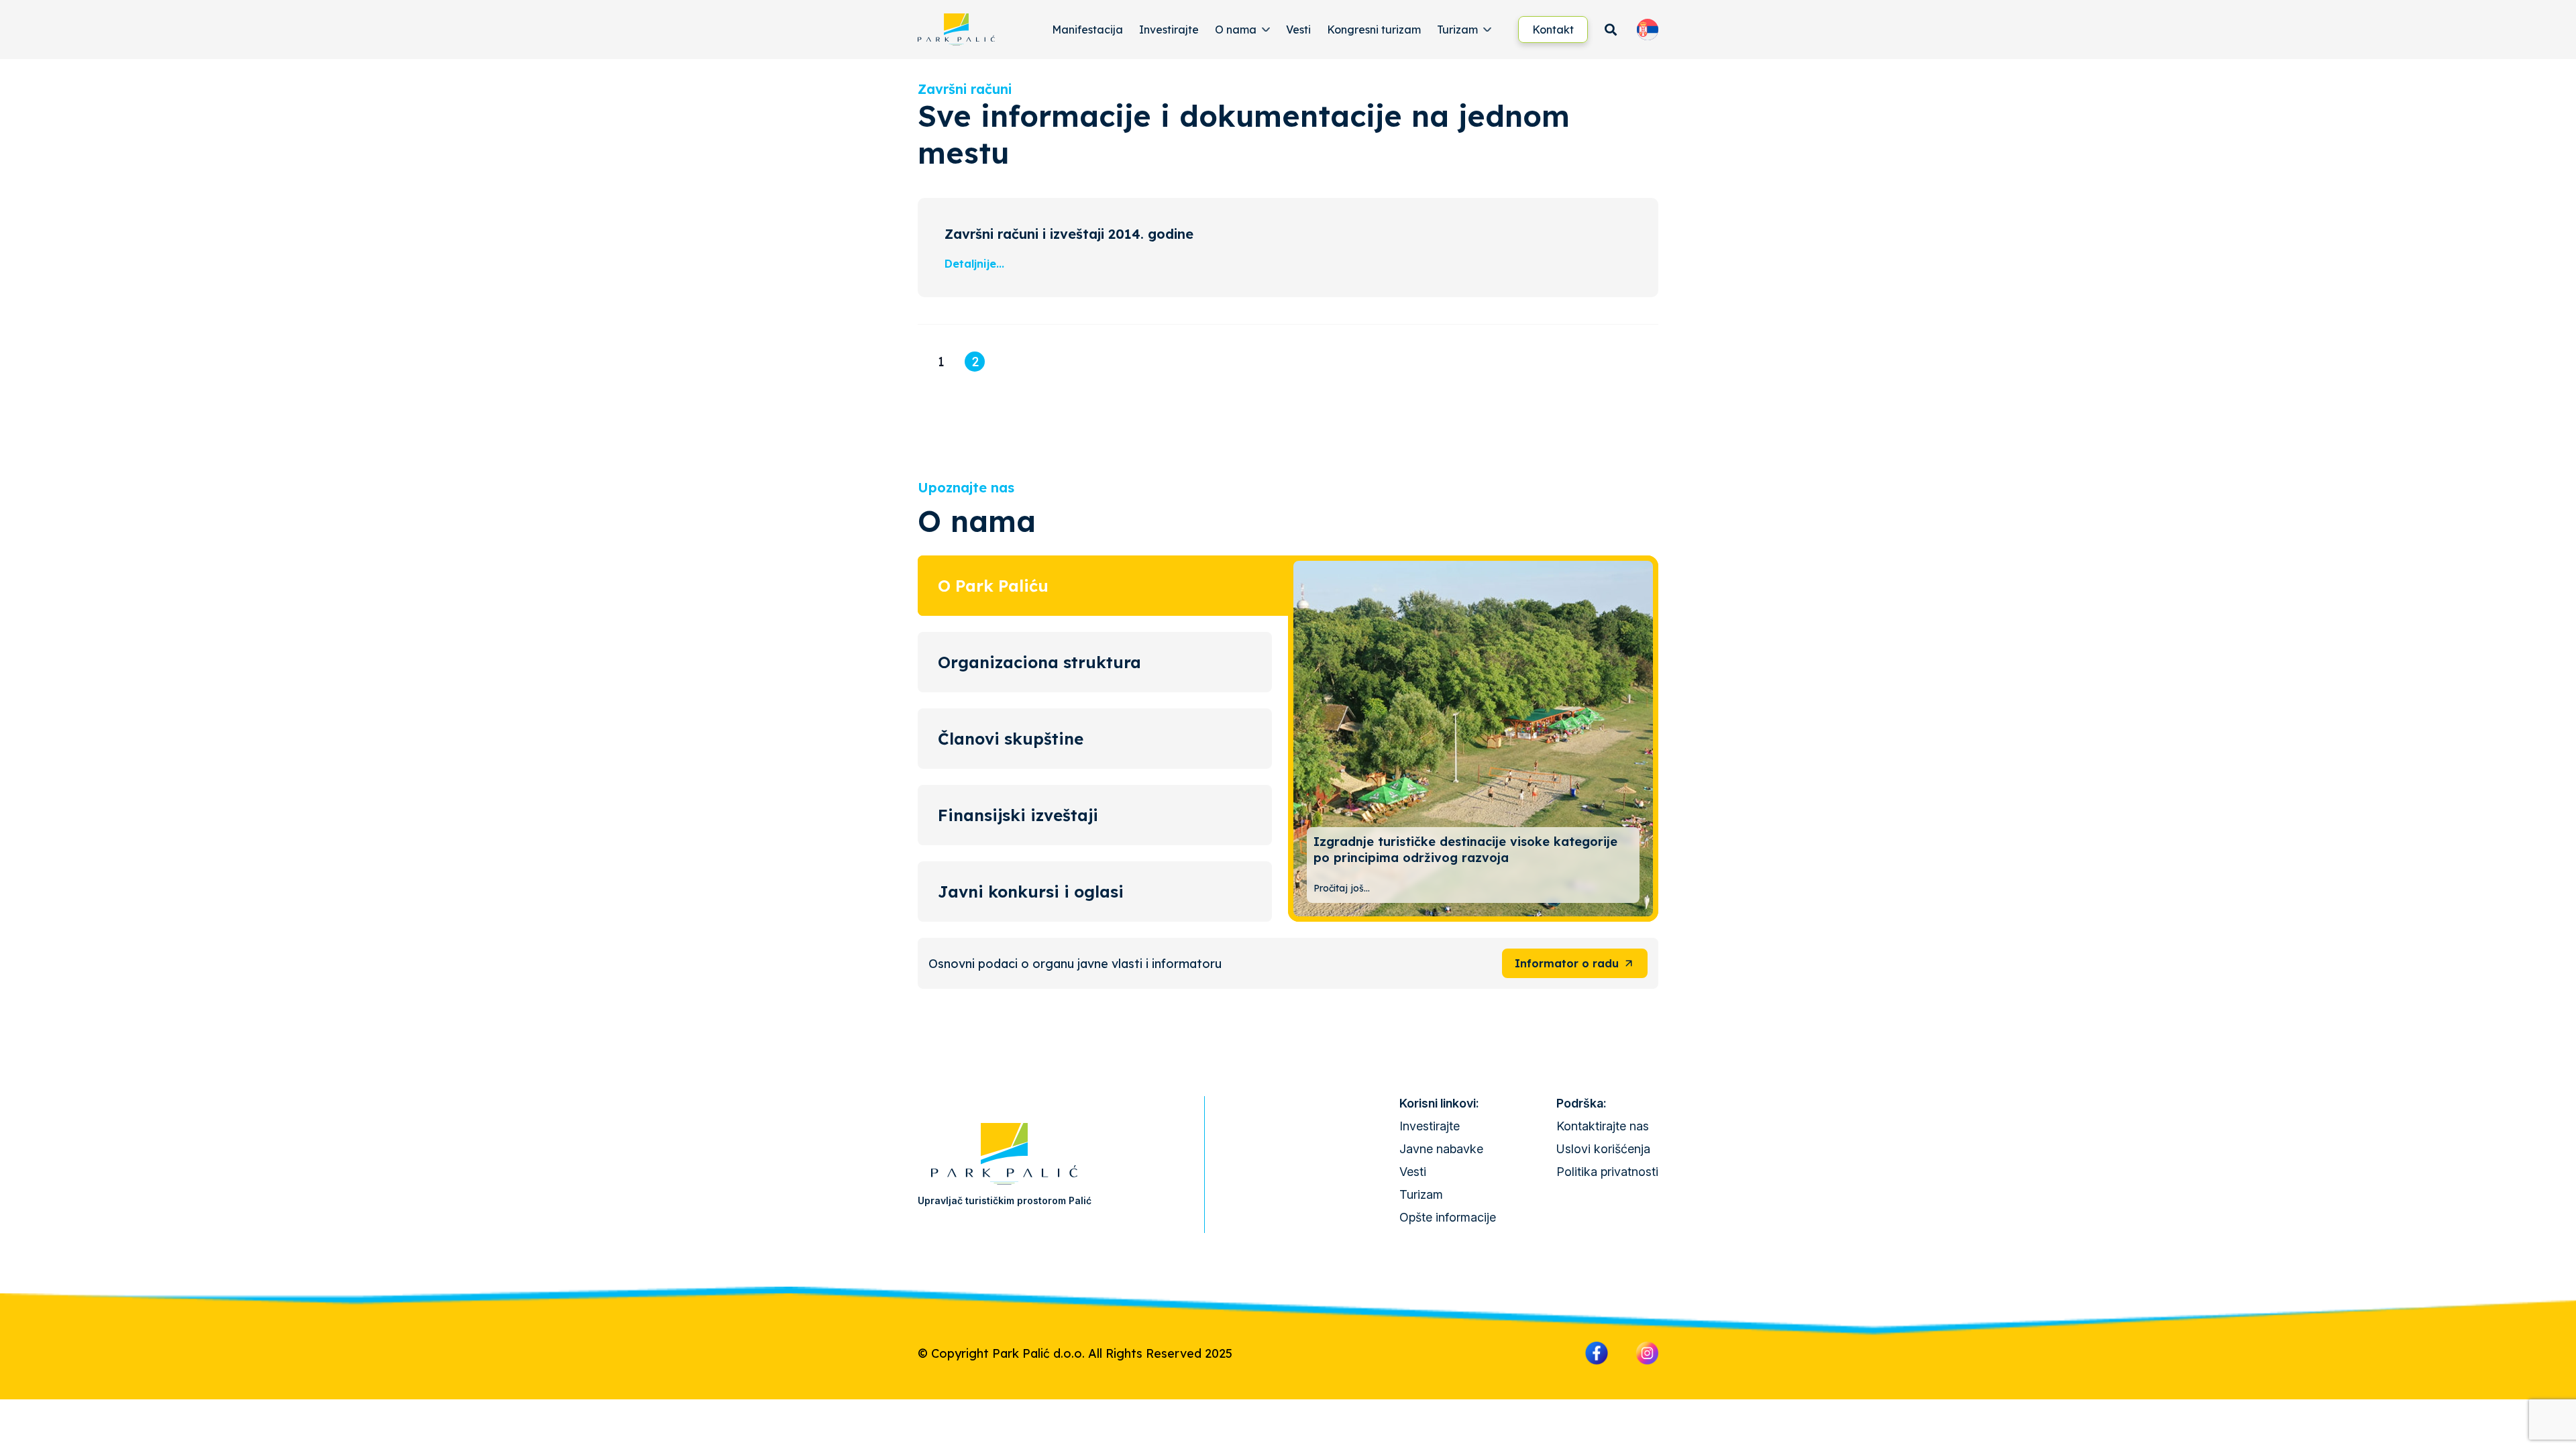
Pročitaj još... (1342, 888)
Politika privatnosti (1607, 1172)
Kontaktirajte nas (1603, 1126)
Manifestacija (1087, 30)
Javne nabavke (1441, 1149)
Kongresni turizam (1374, 30)
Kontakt (1553, 30)
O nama (1236, 30)
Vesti (1298, 30)
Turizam (1457, 30)
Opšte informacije (1448, 1217)
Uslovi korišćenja (1603, 1149)
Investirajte (1169, 30)
